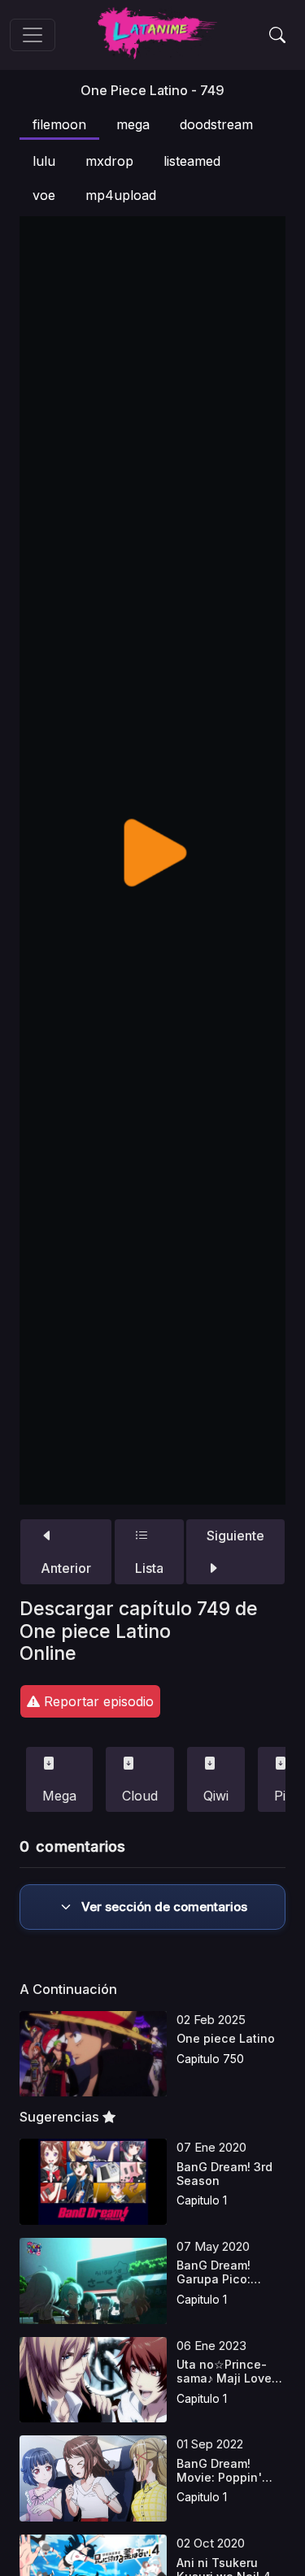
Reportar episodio (97, 1701)
